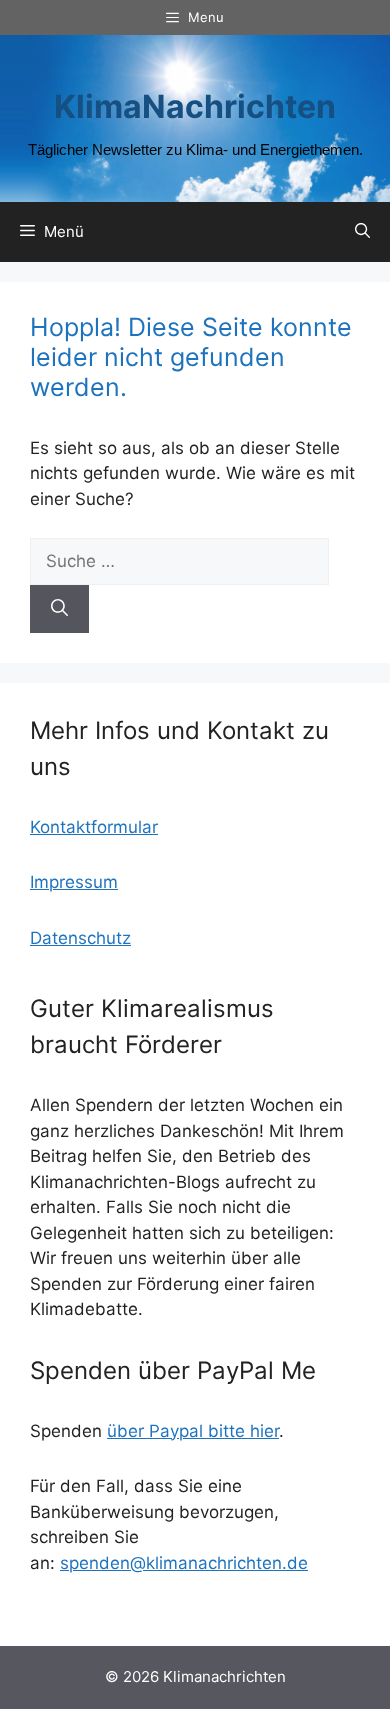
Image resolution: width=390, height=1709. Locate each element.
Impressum (74, 882)
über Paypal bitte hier (193, 1431)
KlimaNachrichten (195, 106)
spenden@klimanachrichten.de (184, 1563)
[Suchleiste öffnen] (362, 232)
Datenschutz (80, 938)
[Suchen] (59, 609)
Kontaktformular (94, 827)
